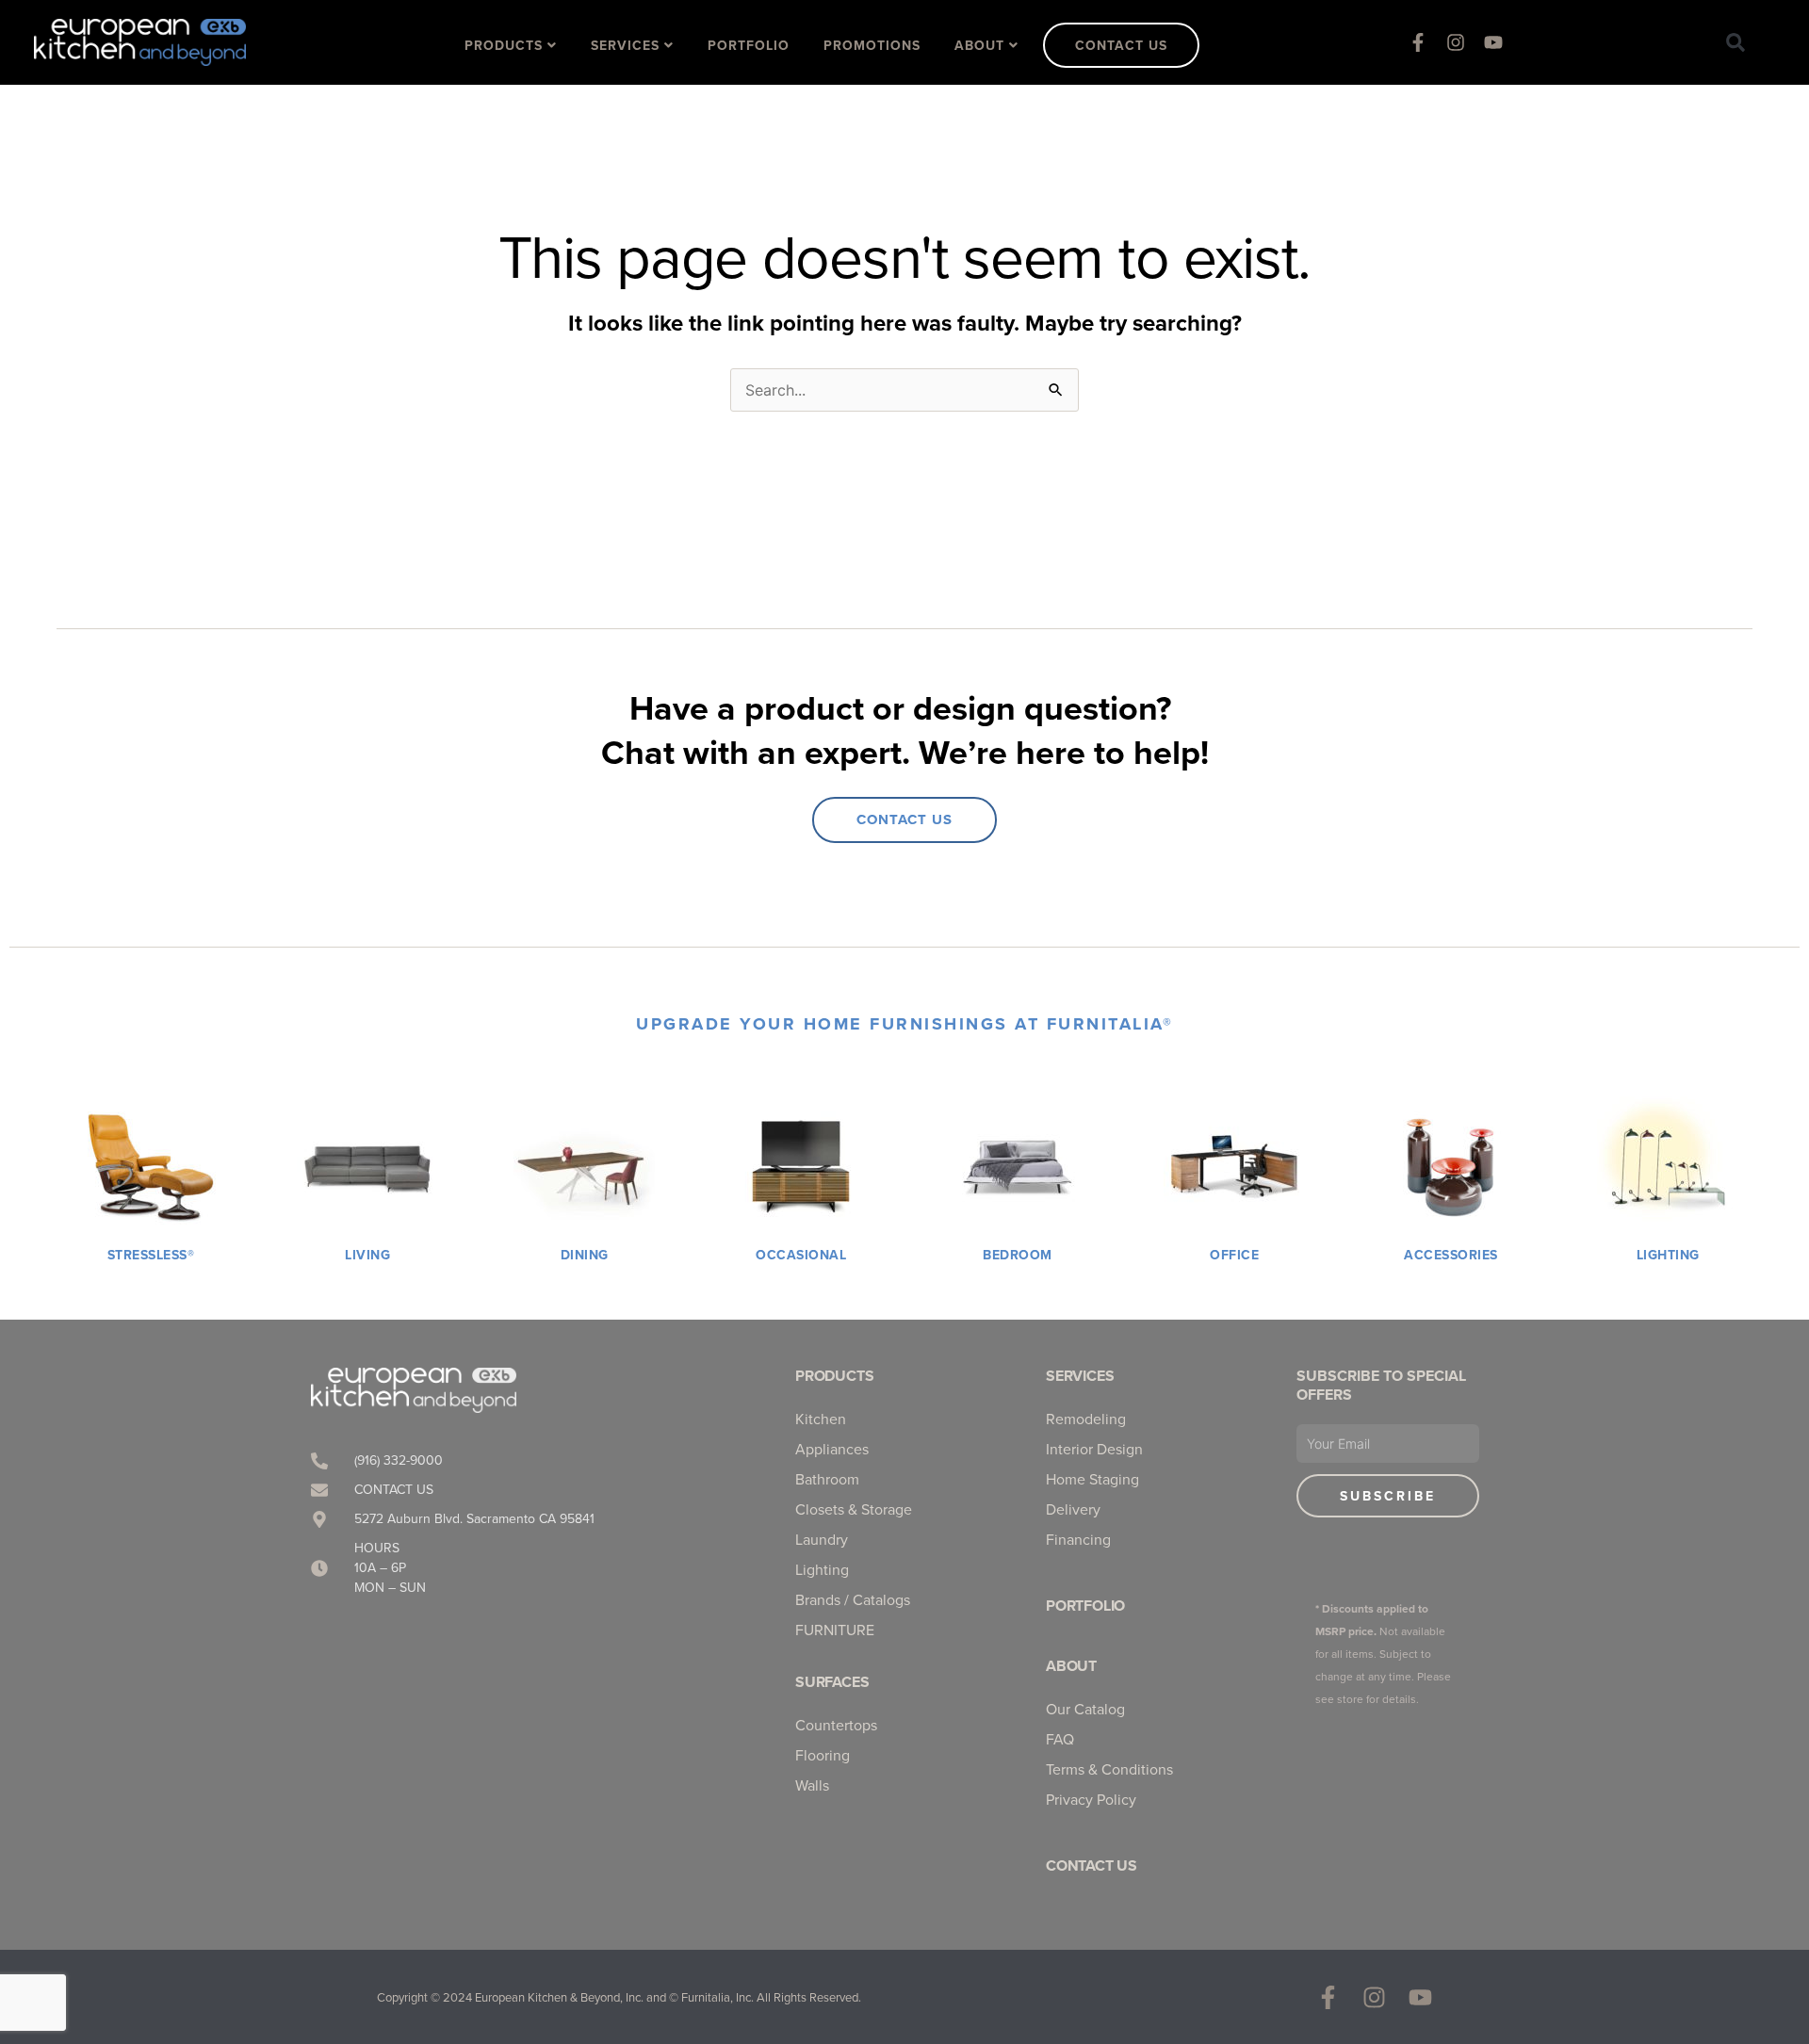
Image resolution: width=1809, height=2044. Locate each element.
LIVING (367, 1255)
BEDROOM (1018, 1255)
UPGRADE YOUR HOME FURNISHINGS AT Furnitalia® (904, 1024)
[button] (1736, 42)
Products (834, 1376)
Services (1080, 1376)
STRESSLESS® (151, 1255)
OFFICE (1234, 1255)
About (1071, 1666)
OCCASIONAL (801, 1255)
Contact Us (1092, 1866)
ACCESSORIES (1451, 1255)
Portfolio (1085, 1606)
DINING (585, 1255)
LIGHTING (1668, 1255)
